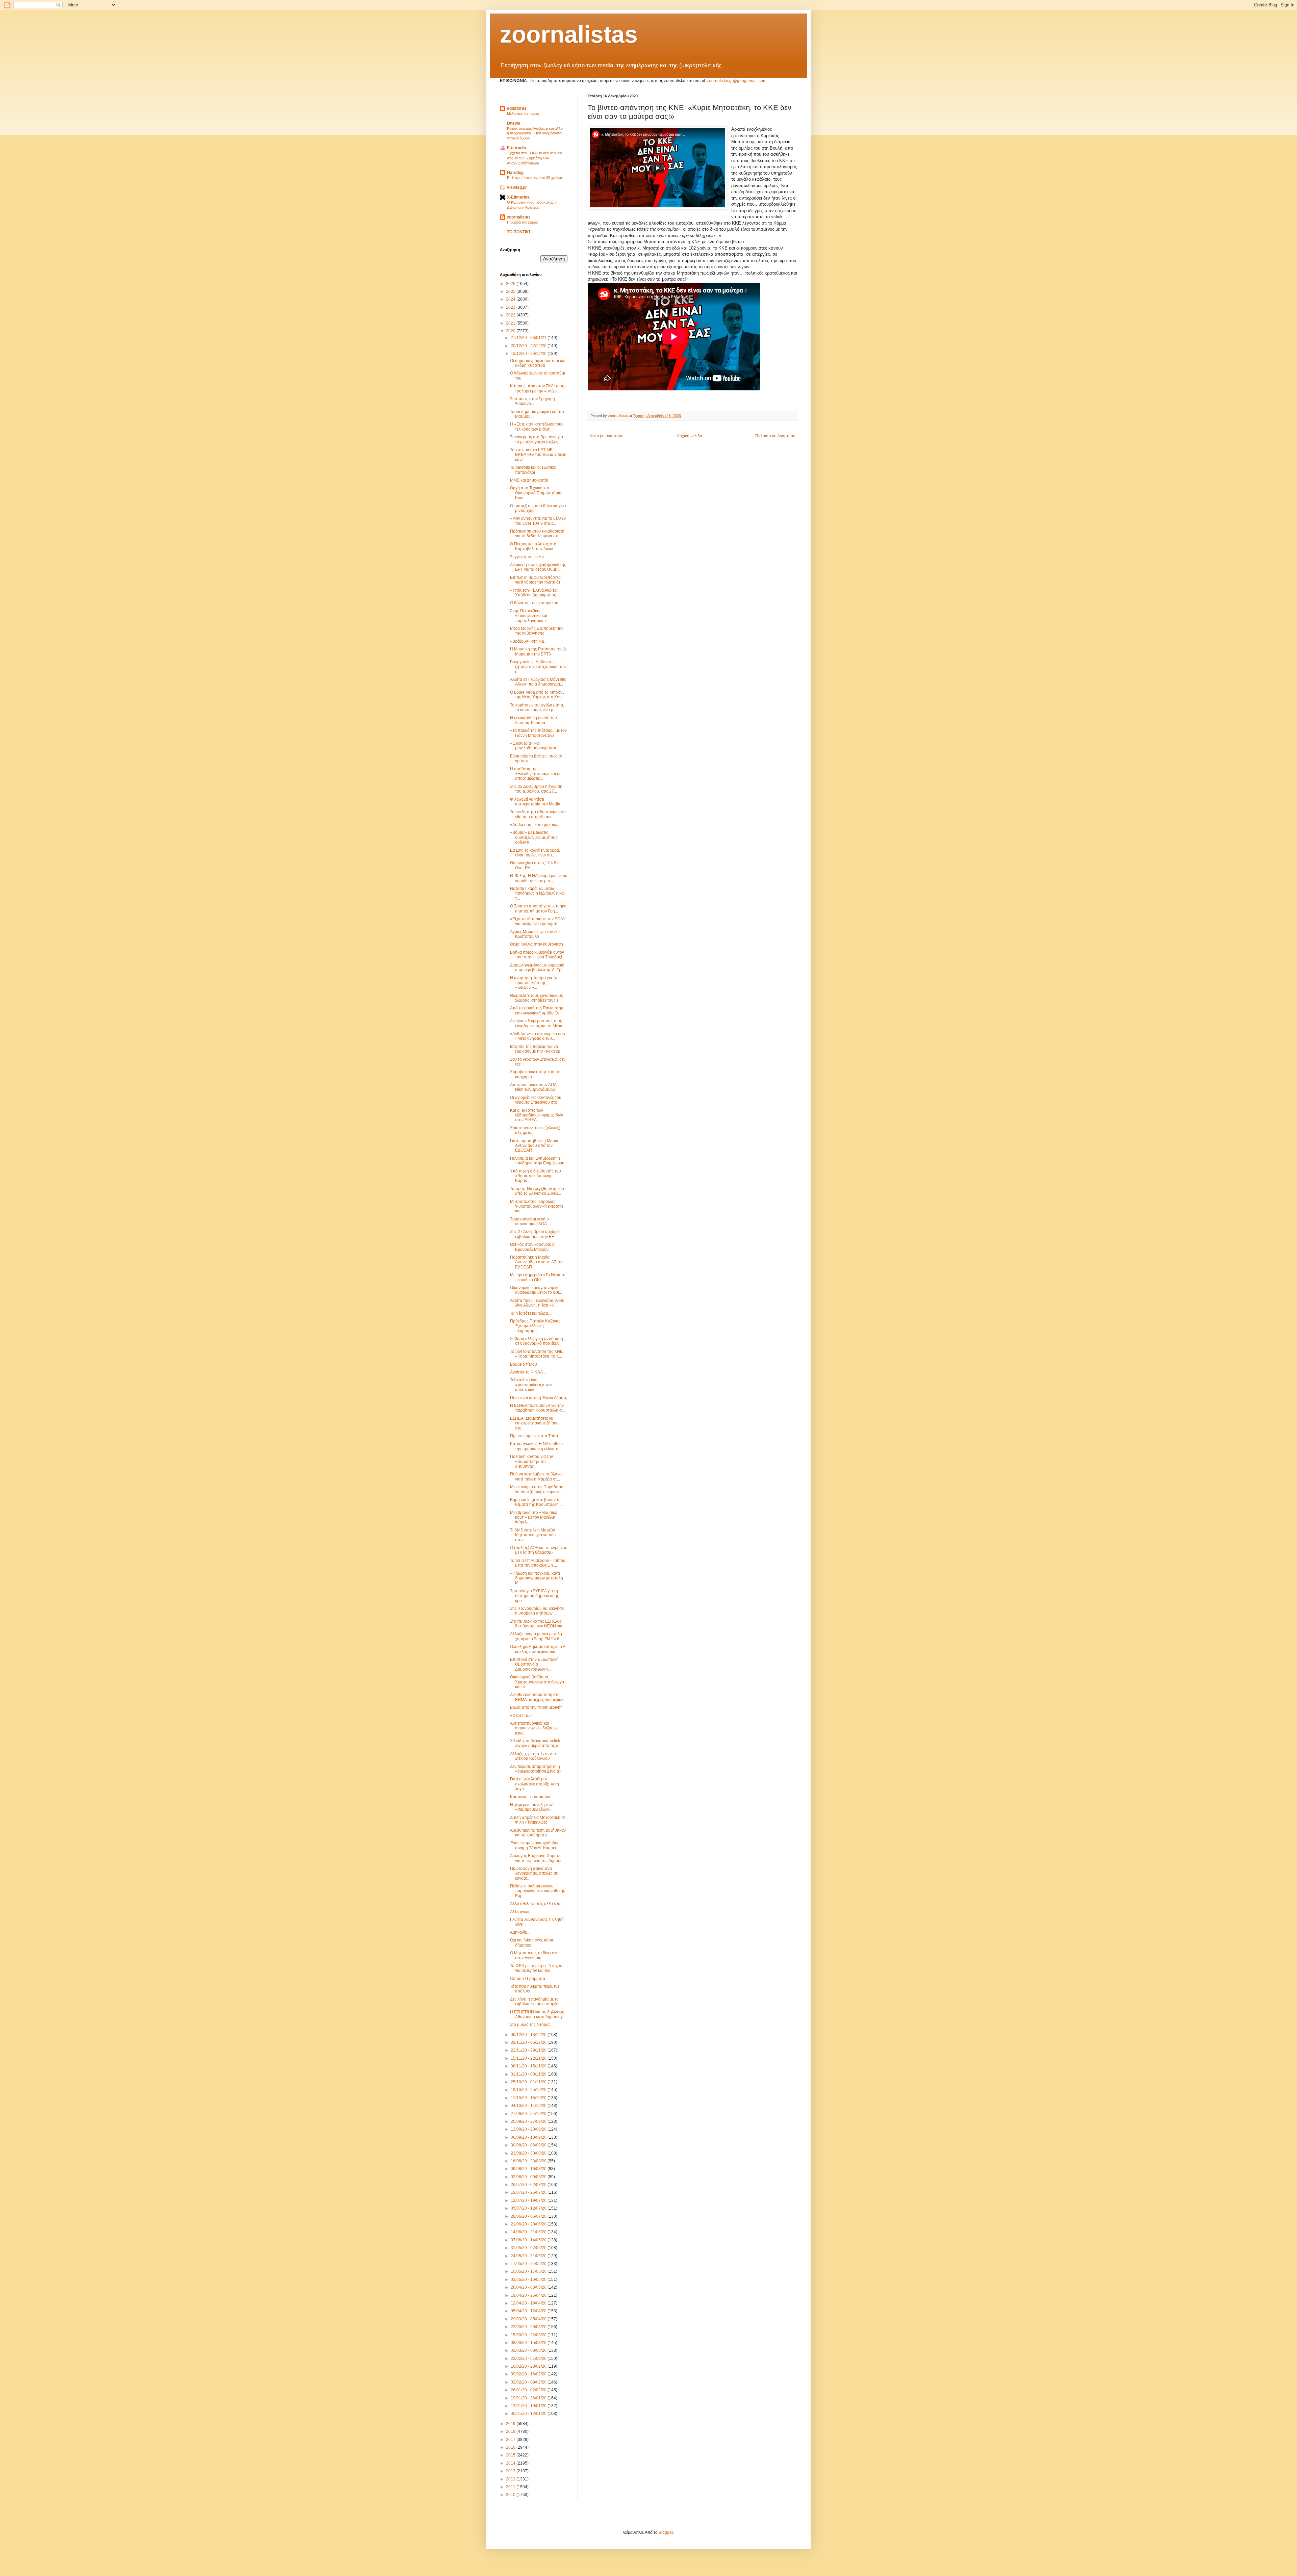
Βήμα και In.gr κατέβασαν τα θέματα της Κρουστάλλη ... (536, 1502)
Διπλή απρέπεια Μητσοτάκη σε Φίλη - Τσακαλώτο (538, 1820)
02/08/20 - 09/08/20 (529, 2177)
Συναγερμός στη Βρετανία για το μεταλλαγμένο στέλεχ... (537, 439)
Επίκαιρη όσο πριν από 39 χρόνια (535, 178)
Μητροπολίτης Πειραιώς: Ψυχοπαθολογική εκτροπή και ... (537, 1206)
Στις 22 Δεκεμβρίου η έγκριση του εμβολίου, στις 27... (536, 789)
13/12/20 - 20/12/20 (529, 354)
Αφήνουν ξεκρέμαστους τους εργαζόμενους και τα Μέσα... (538, 1023)
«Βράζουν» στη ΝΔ (527, 641)
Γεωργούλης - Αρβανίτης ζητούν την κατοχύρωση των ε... (538, 667)
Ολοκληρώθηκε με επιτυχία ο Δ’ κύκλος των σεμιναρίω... (538, 1649)
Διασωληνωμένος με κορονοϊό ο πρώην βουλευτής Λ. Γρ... (537, 968)
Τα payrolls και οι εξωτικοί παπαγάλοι (533, 470)
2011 (511, 2487)
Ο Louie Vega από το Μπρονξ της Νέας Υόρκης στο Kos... (537, 695)
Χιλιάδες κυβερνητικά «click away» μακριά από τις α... (536, 1743)
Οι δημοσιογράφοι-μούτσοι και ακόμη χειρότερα (538, 363)
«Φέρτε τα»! (521, 1716)
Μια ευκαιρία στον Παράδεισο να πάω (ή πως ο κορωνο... (537, 1489)
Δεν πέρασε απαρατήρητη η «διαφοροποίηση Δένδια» (536, 1769)
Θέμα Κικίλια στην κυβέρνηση (537, 944)
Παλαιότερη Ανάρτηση (775, 436)
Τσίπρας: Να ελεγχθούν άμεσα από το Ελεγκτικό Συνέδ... (537, 1191)
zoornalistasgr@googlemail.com (737, 81)
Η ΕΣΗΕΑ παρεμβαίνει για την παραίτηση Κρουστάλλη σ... (537, 1408)
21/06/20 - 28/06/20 (529, 2224)
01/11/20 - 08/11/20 (529, 2074)
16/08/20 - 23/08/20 (529, 2161)
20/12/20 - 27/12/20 (529, 346)
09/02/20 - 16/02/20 (529, 2374)
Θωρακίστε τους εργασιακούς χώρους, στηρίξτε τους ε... (537, 998)
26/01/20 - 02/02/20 (529, 2390)
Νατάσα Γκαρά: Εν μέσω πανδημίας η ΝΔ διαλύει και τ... (537, 893)
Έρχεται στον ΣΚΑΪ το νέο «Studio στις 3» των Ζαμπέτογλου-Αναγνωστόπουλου (535, 158)
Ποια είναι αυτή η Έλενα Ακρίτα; (539, 1398)
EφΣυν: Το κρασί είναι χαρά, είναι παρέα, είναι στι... (535, 853)
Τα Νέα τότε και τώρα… (531, 1313)
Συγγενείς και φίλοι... (528, 557)
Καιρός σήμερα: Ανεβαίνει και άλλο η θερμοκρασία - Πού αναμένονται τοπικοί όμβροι (535, 133)
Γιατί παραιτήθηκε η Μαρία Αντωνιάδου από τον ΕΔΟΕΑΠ (534, 1146)
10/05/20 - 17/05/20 (529, 2271)
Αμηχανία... (520, 1932)
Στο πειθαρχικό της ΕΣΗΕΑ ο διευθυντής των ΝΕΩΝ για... (538, 1624)
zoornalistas (569, 34)
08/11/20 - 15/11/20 (529, 2066)
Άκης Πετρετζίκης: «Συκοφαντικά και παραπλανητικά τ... (530, 616)
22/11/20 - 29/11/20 (529, 2050)
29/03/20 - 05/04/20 (529, 2319)
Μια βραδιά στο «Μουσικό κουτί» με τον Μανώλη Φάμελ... (534, 1517)
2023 (511, 307)
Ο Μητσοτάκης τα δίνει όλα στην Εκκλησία (534, 1955)
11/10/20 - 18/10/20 (529, 2098)
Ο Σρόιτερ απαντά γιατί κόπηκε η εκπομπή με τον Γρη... (538, 908)
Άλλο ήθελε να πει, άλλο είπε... (537, 1904)
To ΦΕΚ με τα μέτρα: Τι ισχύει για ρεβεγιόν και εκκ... (536, 1968)
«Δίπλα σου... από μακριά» (534, 825)
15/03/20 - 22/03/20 (529, 2335)
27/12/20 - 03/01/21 (529, 338)
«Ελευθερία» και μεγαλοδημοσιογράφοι (533, 746)
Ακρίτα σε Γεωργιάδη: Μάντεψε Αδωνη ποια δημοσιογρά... (538, 682)
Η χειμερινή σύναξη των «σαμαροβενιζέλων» (531, 1807)
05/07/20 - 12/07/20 (529, 2208)
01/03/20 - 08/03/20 (529, 2350)
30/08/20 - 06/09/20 (529, 2145)
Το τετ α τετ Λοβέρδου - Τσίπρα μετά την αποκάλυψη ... (538, 1563)
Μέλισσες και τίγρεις (523, 113)
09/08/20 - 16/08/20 (529, 2169)
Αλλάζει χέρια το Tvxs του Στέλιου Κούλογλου (533, 1756)
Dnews (514, 123)
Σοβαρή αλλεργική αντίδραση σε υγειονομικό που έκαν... (537, 1341)
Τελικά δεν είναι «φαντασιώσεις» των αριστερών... (531, 1385)
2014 (511, 2463)
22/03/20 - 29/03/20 (529, 2327)
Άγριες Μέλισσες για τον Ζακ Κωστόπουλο (535, 934)
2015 (511, 2455)
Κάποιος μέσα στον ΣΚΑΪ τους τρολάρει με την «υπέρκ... (537, 388)
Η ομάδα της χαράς (522, 222)
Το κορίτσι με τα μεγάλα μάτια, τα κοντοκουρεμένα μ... (537, 707)
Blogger (666, 2532)
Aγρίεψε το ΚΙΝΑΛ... (528, 1372)
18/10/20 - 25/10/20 (529, 2090)
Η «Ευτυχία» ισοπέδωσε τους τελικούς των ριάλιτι (537, 427)
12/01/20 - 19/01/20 (529, 2406)
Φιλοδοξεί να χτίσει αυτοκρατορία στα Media (535, 802)
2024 (511, 299)
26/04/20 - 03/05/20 (529, 2287)
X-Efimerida (518, 197)
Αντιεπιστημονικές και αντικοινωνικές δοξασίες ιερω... (534, 1728)
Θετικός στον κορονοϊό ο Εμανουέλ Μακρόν (532, 1247)
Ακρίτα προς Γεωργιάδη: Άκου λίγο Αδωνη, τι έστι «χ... (537, 1303)
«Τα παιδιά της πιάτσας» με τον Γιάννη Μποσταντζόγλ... (538, 733)
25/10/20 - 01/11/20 (529, 2082)
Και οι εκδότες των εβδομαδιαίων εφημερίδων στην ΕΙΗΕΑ (537, 1115)
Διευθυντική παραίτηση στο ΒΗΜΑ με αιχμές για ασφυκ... (538, 1697)
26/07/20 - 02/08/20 (529, 2185)
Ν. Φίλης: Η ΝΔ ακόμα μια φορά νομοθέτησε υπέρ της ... (539, 878)
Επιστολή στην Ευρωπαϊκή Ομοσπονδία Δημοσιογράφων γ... (534, 1664)
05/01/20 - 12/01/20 (529, 2414)
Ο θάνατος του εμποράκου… (536, 603)
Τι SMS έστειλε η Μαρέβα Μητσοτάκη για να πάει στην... (533, 1535)
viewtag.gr (517, 187)
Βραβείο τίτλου (524, 1364)
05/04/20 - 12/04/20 (529, 2311)
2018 (511, 2431)
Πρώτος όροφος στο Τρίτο (534, 1436)
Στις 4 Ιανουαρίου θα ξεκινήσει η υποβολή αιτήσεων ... (537, 1611)
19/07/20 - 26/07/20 (529, 2192)
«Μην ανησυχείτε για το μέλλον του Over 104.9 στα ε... (538, 521)
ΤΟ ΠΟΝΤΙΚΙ (518, 232)
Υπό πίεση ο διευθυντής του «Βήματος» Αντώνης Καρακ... (536, 1176)
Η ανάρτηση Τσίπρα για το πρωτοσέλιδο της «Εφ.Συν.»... (534, 983)
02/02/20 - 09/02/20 (529, 2382)
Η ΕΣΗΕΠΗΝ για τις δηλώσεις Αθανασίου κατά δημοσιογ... (538, 2014)
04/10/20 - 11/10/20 (529, 2106)
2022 (511, 315)
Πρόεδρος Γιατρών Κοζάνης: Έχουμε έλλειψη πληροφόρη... (536, 1326)
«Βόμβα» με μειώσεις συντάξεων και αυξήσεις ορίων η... (534, 837)
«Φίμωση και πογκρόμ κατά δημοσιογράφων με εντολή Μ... (537, 1578)
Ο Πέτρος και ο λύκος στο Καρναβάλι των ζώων (533, 546)
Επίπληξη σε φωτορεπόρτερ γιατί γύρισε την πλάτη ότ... (537, 580)
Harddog (515, 173)
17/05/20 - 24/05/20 (529, 2264)
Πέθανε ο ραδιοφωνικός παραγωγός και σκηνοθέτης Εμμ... (538, 1891)
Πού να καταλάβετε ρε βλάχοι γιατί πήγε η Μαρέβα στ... (536, 1476)
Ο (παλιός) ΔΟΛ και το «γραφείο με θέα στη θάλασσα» (539, 1550)
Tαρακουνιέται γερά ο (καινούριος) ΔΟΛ (529, 1221)
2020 (511, 331)
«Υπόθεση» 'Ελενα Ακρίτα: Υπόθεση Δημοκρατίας (534, 593)
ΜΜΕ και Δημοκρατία (529, 480)
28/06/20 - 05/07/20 (529, 2216)
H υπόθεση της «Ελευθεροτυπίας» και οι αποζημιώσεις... (535, 774)
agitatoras (517, 108)
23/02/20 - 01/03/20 (529, 2359)
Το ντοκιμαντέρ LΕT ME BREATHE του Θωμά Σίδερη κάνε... (538, 455)
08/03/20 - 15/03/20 (529, 2343)
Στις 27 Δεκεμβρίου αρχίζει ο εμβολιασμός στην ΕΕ (535, 1234)
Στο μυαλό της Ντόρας (530, 2025)
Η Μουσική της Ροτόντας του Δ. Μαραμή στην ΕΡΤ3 (539, 651)
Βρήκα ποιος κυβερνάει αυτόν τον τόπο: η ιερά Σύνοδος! (537, 955)
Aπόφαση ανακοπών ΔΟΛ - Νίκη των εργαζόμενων (534, 1087)
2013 (511, 2471)
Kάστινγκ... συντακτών (530, 1797)
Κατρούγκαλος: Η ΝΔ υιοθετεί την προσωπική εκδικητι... (537, 1446)
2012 (511, 2479)
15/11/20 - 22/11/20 (529, 2058)
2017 (511, 2440)
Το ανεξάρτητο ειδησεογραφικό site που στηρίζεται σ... (538, 814)
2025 (511, 291)
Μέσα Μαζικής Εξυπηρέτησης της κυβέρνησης (537, 631)
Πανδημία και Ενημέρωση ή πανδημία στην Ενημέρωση (537, 1161)
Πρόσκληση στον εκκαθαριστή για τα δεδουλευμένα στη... (537, 534)
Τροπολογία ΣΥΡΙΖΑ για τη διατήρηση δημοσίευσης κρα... (535, 1596)
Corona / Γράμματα (528, 1979)
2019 (511, 2424)
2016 (511, 2447)
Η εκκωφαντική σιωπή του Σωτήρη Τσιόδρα (533, 720)
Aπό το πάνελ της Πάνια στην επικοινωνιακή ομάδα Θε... (537, 1010)
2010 (511, 2495)
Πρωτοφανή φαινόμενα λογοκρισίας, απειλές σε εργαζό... (534, 1873)
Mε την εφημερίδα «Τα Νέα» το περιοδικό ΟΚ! (538, 1277)
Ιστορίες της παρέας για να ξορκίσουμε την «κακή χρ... (537, 1049)
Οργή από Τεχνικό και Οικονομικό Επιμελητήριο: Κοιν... (536, 493)
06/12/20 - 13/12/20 (529, 2035)
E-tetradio (516, 148)
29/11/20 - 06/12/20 (529, 2042)
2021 (511, 323)
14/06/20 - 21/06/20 (529, 2232)
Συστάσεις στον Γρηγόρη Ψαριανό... (532, 401)
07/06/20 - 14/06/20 (529, 2240)
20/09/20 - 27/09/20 (529, 2121)
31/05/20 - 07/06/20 (529, 2248)
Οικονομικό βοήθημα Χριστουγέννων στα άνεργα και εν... (537, 1682)
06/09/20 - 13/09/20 (529, 2137)
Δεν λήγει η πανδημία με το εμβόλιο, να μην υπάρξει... (536, 2002)
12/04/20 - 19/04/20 (529, 2303)
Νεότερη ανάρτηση (606, 436)
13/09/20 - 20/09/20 (529, 2129)
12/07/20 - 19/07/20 (529, 2200)
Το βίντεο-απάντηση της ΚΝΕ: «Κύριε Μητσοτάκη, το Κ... (537, 1354)
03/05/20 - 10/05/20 (529, 2279)
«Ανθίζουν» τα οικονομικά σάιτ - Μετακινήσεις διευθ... (538, 1036)
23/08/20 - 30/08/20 (529, 2153)
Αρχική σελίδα (690, 436)
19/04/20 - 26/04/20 (529, 2295)
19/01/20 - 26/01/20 (529, 2398)
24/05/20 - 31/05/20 (529, 2256)
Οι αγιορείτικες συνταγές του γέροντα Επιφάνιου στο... (536, 1100)
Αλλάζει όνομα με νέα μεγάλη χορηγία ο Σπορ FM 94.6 (536, 1636)
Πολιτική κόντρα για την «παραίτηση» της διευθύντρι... (531, 1461)
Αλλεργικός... (522, 1912)
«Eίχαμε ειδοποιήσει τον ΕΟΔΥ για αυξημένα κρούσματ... (538, 921)
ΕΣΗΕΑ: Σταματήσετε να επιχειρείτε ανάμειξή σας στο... (534, 1423)
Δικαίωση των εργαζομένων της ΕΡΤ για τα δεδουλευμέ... (538, 567)
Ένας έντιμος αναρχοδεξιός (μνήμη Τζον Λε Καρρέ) (535, 1845)
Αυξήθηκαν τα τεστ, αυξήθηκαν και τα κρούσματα (538, 1833)
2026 (511, 284)
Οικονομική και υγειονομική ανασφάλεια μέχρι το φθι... (536, 1290)
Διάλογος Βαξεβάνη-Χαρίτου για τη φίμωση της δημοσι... (537, 1858)
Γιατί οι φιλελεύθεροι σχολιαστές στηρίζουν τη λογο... (535, 1784)
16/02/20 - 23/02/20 (529, 2366)
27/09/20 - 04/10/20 (529, 2114)
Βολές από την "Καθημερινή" (536, 1707)
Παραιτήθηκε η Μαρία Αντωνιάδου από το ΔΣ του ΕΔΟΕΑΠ (537, 1262)
